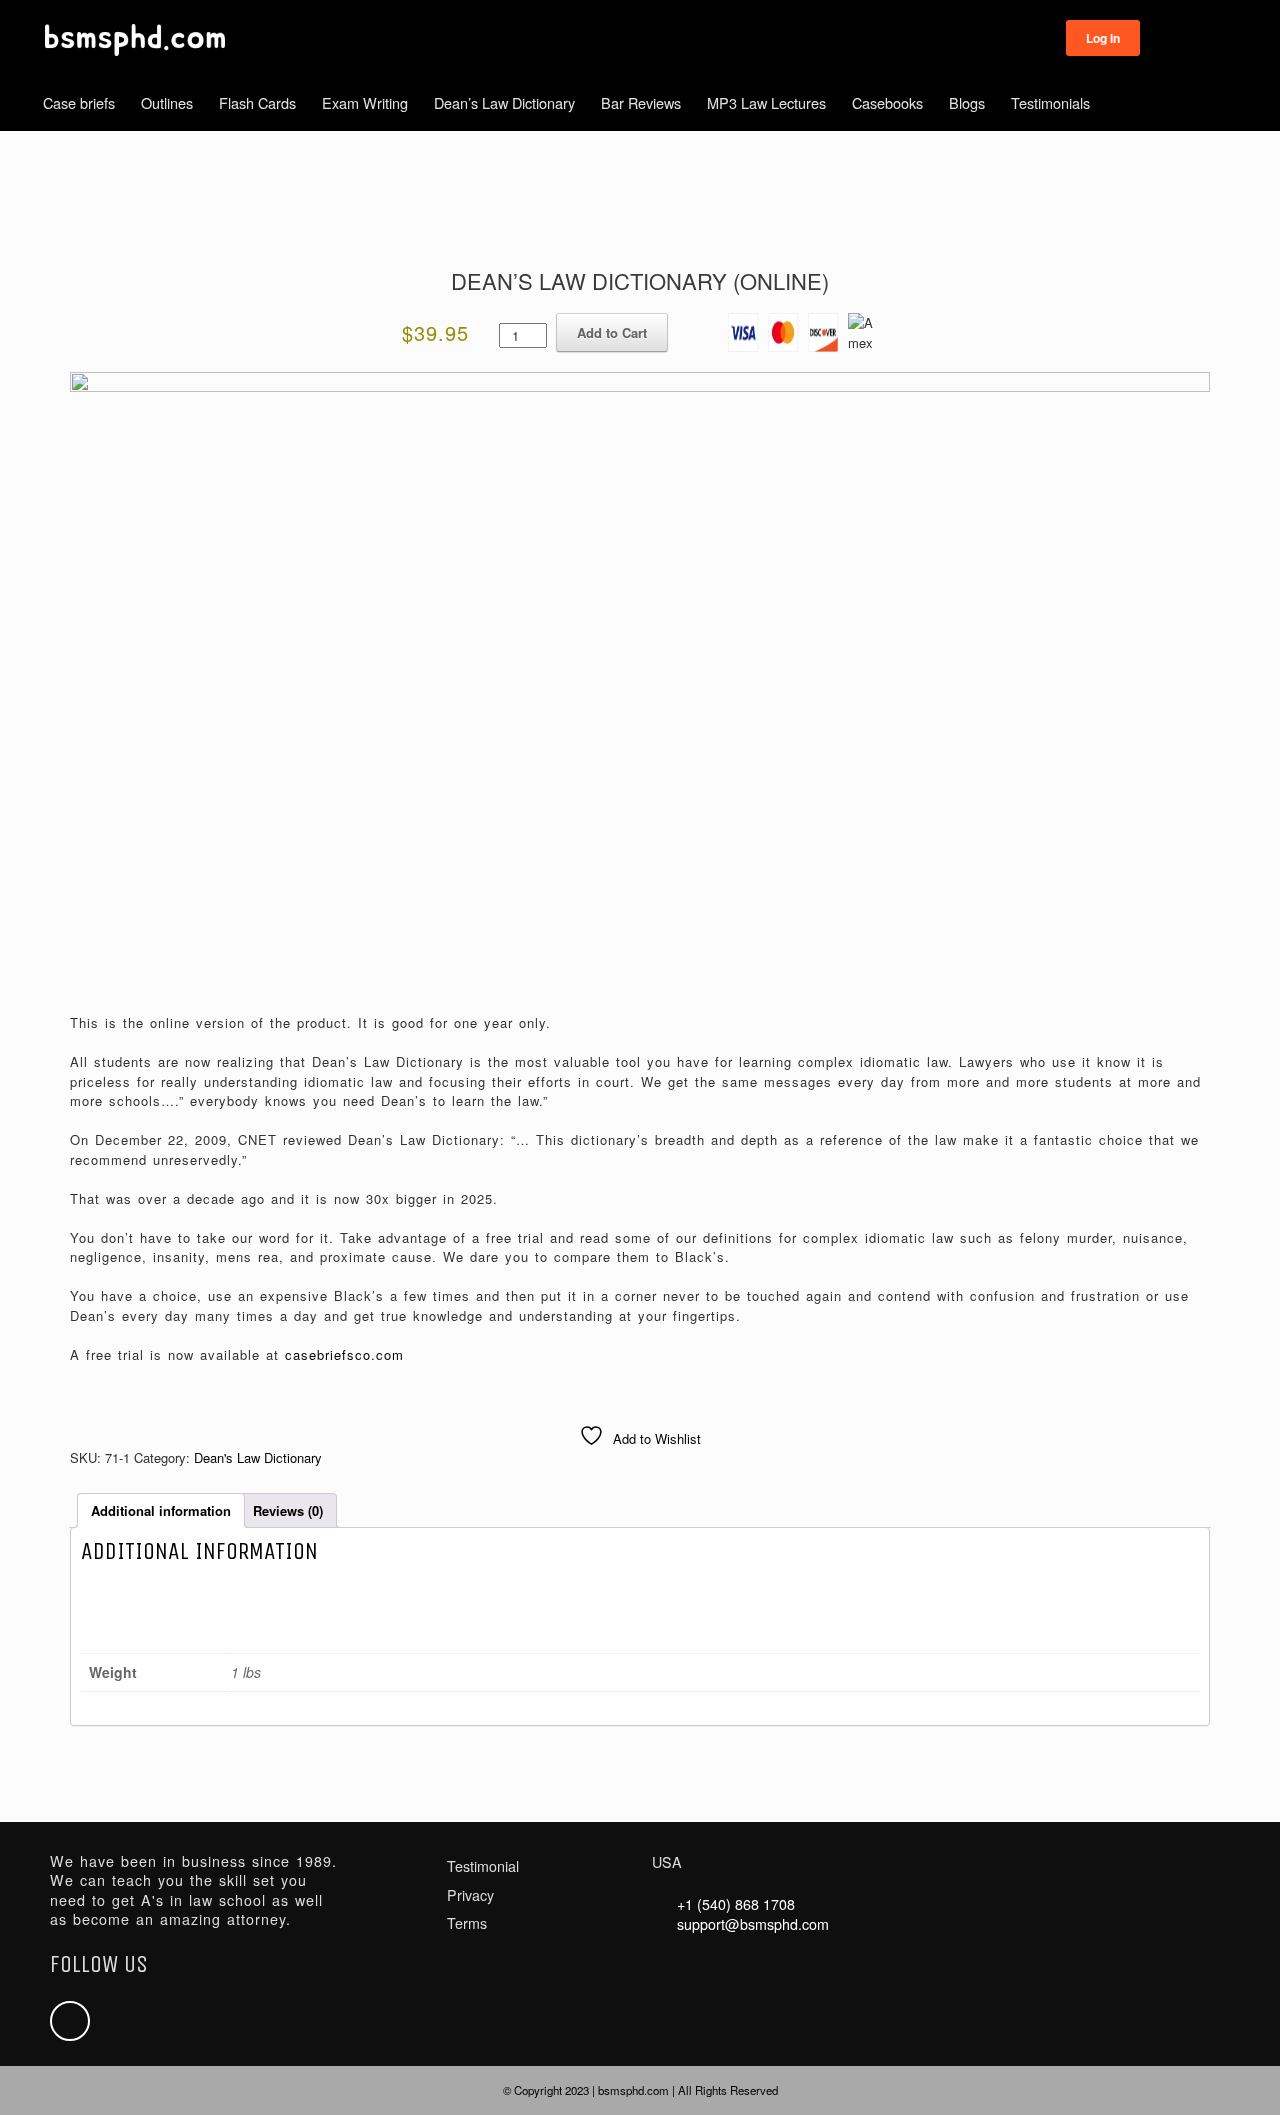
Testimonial (483, 1866)
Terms (467, 1923)
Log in (1103, 38)
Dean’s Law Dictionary (504, 102)
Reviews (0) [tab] (288, 1510)
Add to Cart (612, 332)
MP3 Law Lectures (766, 102)
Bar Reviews (641, 102)
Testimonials (1050, 102)
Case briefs (79, 102)
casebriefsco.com (344, 1354)
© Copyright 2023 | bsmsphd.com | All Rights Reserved (640, 2090)
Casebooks (887, 102)
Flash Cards (257, 102)
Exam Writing (365, 102)
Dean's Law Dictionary (258, 1457)
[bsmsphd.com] (135, 40)
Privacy (470, 1895)
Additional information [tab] (161, 1510)
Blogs (967, 102)
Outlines (167, 102)
